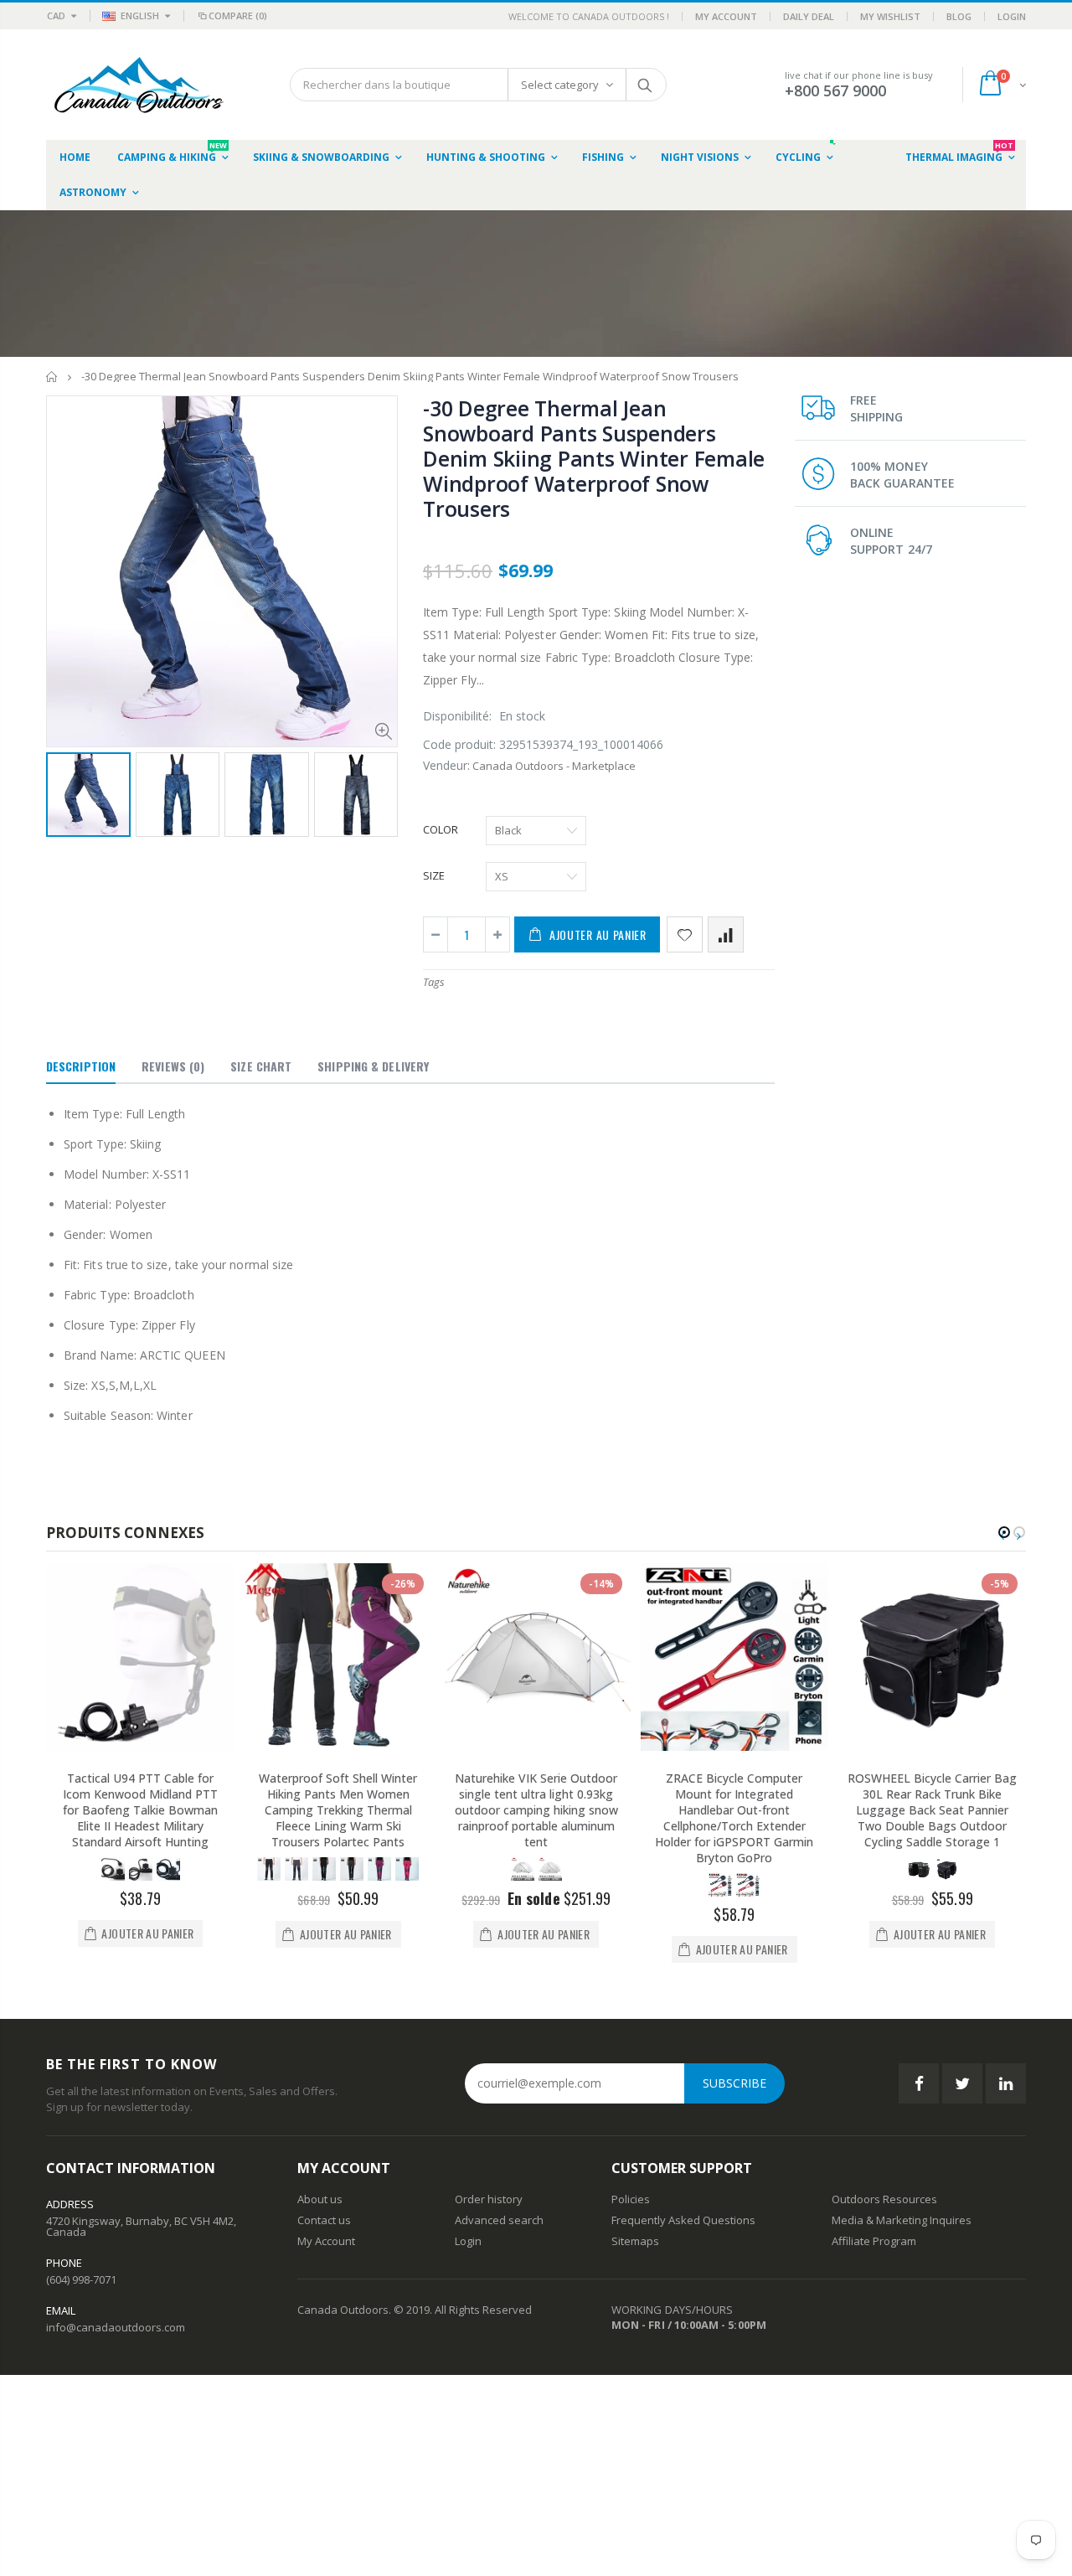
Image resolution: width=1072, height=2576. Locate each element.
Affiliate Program (874, 2241)
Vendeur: (446, 765)
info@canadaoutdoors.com (116, 2327)
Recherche (645, 85)
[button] (1004, 1532)
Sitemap (632, 2241)
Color (441, 829)
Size (434, 875)
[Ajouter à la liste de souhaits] (685, 934)
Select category (560, 85)
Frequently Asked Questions (683, 2220)
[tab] (81, 1067)
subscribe (734, 2083)
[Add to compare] (726, 934)
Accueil (52, 377)
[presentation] (64, 793)
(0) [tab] (173, 1066)
